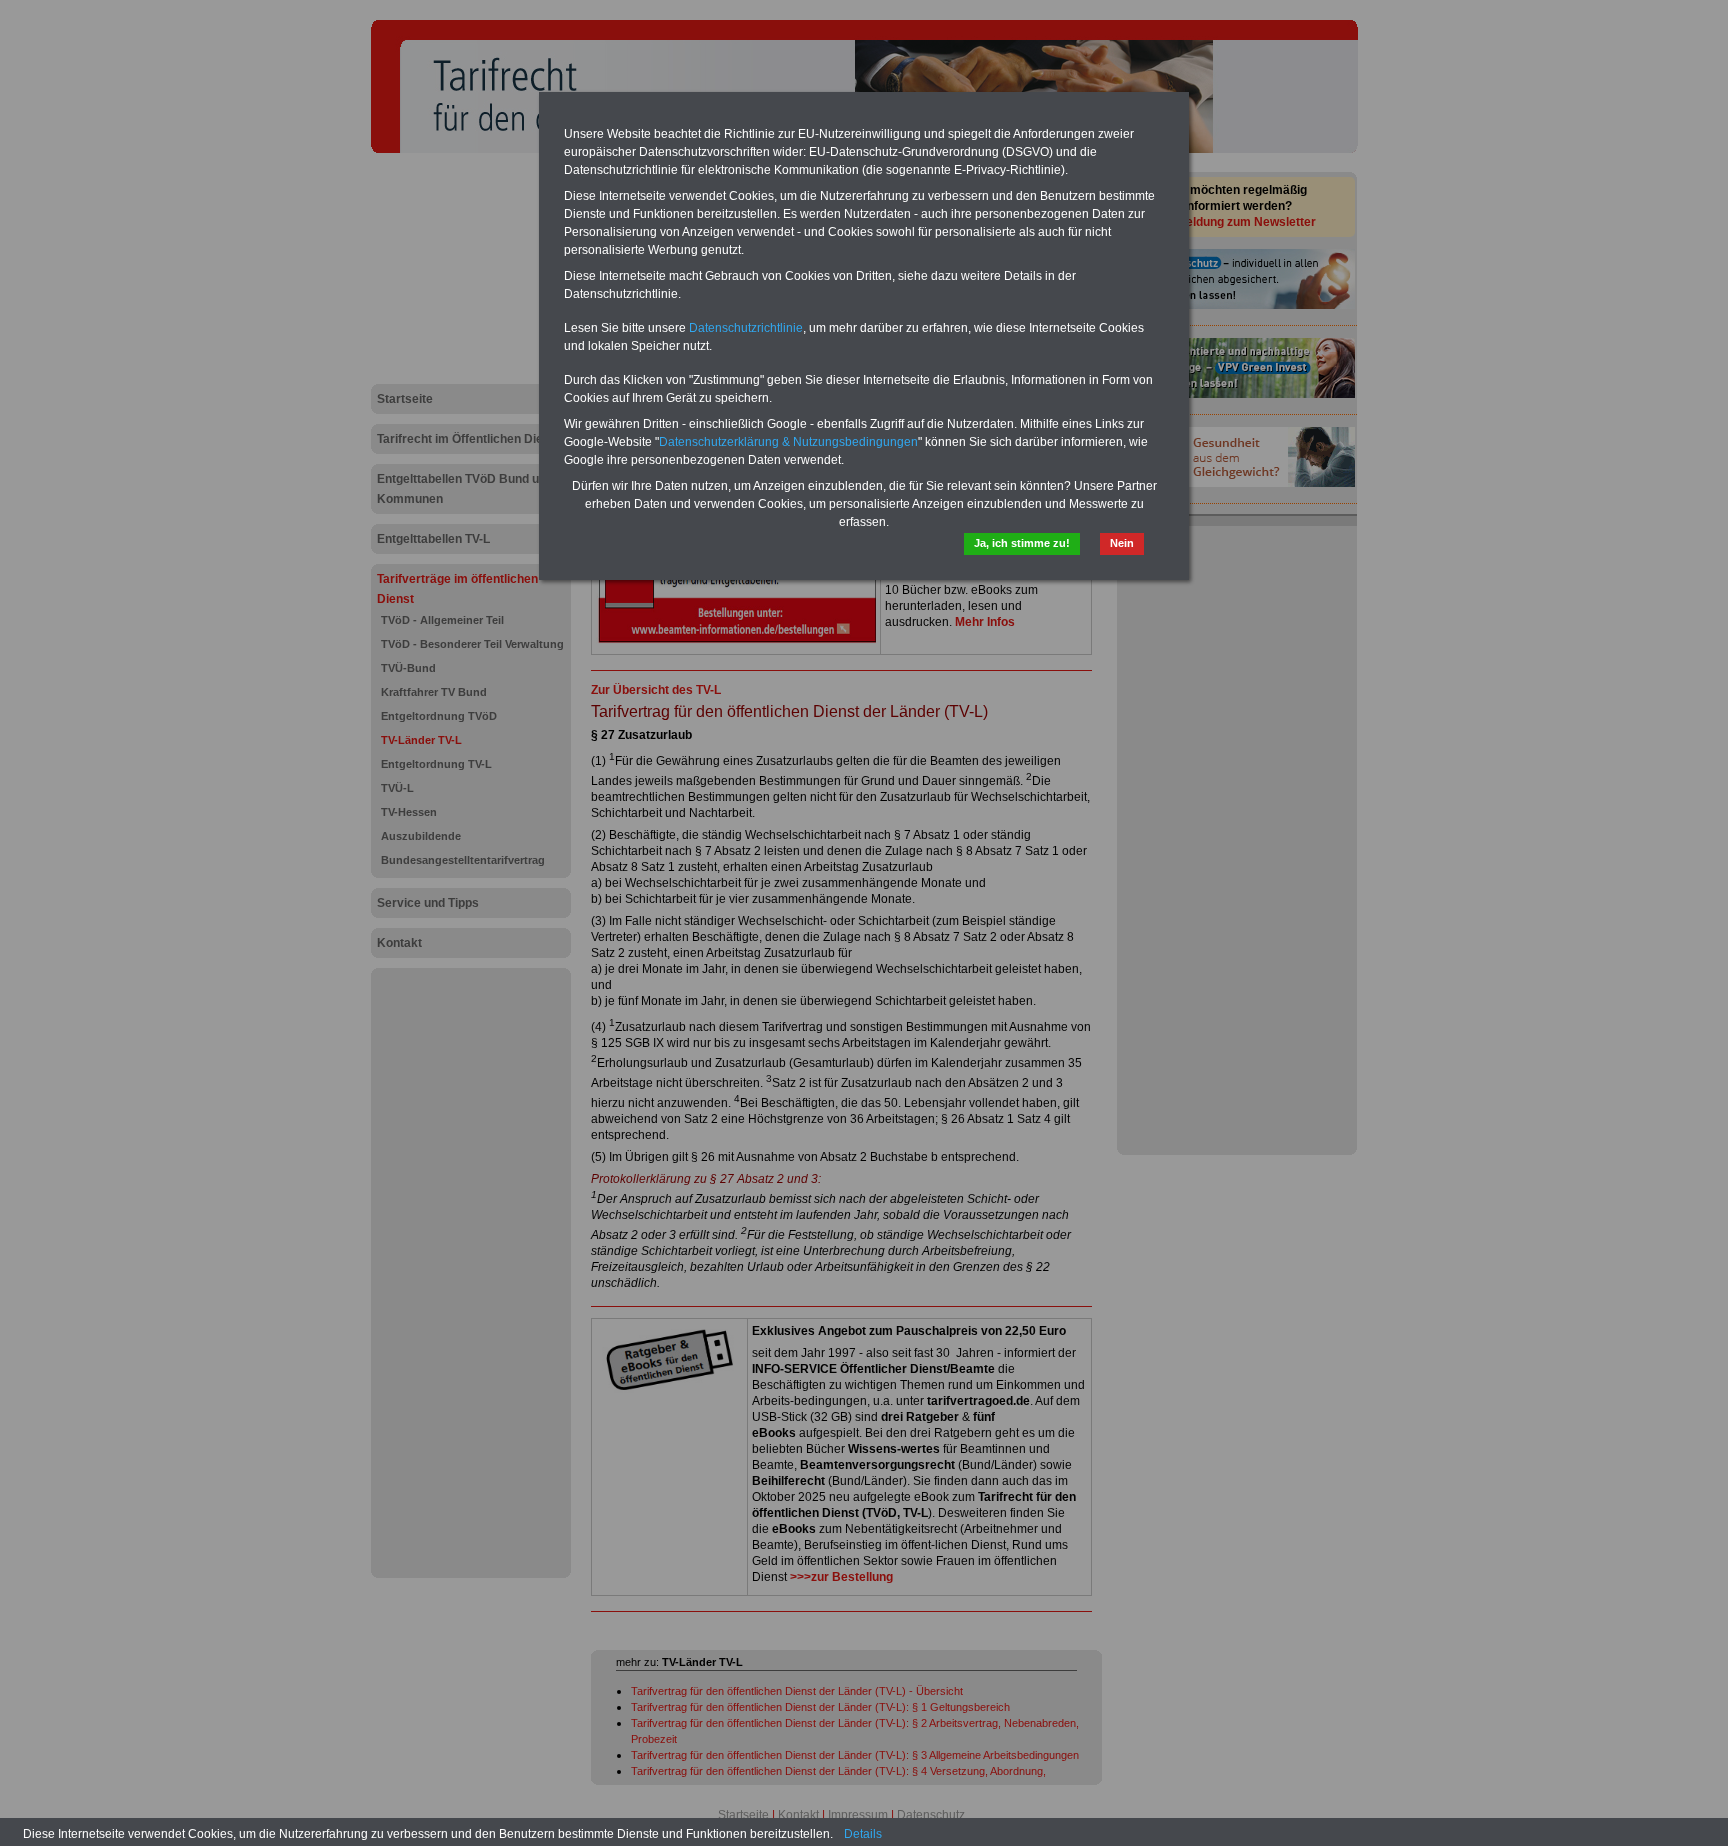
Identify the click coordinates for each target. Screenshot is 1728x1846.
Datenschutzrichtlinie (746, 328)
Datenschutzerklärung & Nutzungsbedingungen (788, 442)
